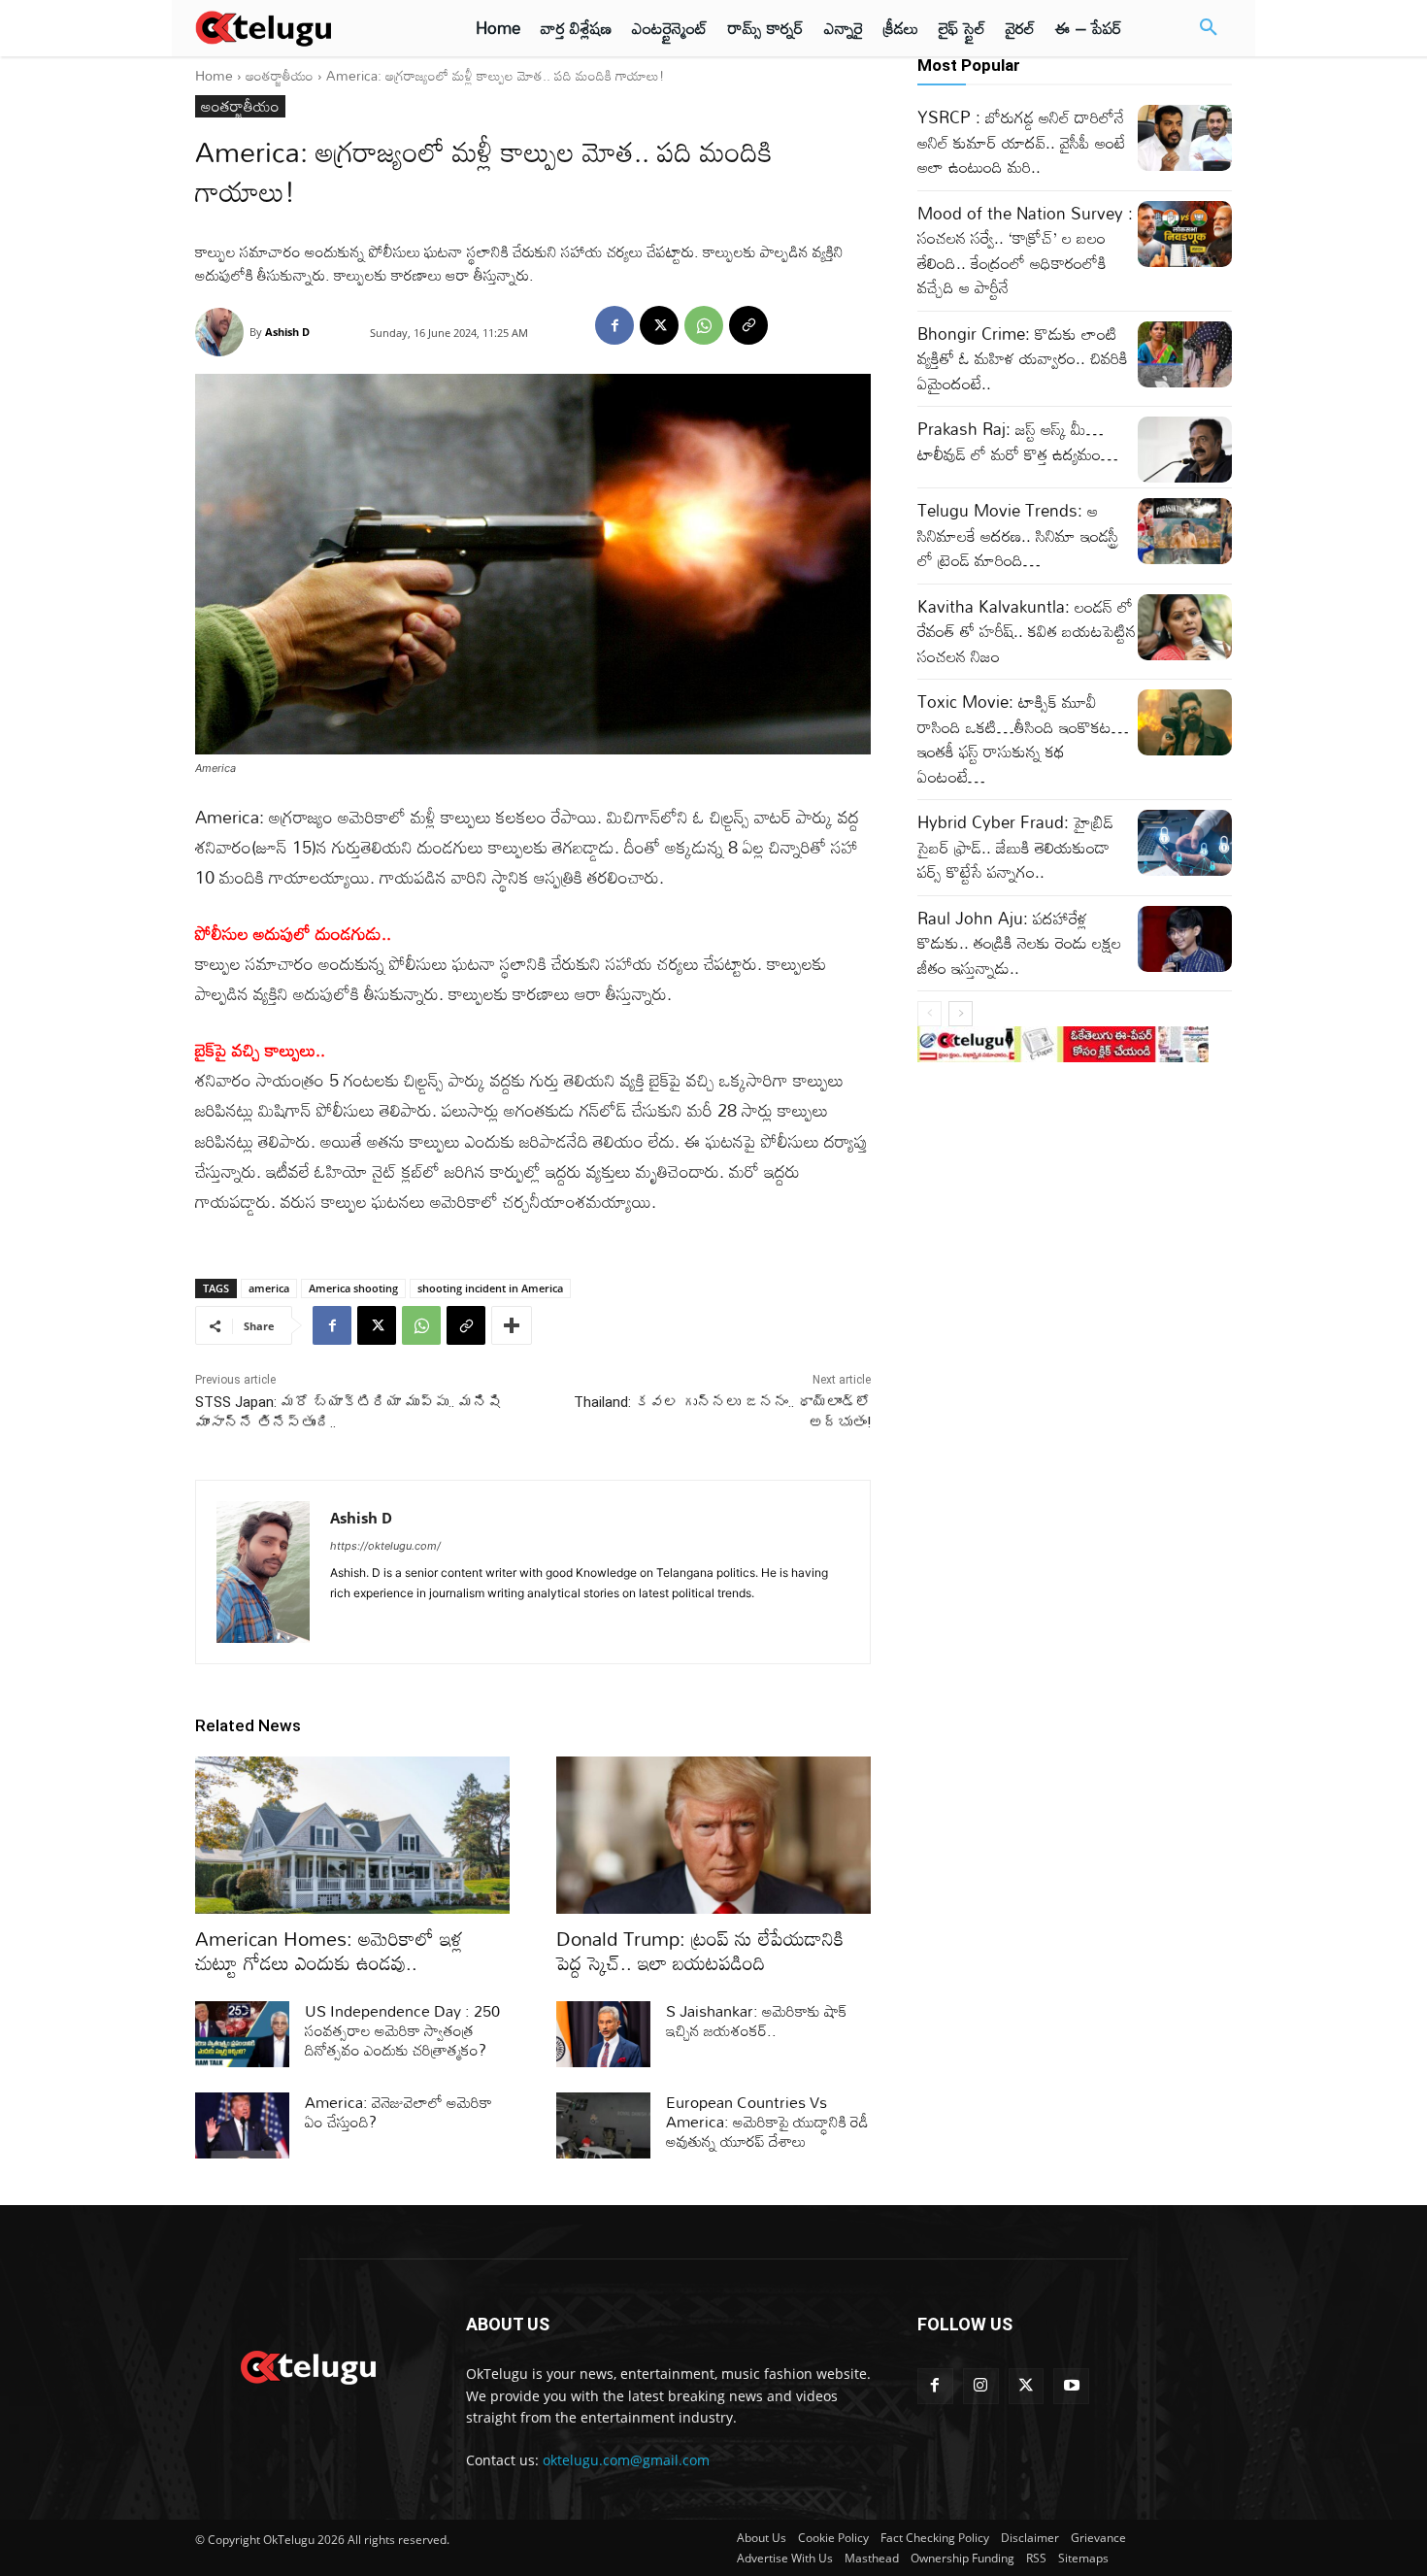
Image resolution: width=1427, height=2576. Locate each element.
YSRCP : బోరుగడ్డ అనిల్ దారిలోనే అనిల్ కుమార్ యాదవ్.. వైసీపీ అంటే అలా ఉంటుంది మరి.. (1021, 142)
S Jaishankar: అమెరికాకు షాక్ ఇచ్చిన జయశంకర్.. (756, 2021)
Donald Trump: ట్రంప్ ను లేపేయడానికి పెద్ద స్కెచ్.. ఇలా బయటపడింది (700, 1950)
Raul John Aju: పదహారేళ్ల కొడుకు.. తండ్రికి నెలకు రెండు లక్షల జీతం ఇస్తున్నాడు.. (1019, 943)
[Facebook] (614, 325)
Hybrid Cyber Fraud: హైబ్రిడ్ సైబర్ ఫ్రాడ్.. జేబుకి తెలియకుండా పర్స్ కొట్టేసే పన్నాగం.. (1015, 847)
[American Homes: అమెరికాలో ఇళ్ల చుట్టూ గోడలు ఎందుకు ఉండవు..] (352, 1835)
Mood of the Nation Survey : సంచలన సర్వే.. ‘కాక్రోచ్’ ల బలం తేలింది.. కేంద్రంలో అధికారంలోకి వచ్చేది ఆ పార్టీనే (1025, 251)
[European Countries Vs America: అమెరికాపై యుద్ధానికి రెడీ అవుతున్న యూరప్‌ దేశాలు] (603, 2125)
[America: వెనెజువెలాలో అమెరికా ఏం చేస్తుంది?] (242, 2125)
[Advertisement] (110, 359)
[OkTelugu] (307, 28)
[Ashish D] (222, 332)
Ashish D (287, 332)
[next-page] (961, 1014)
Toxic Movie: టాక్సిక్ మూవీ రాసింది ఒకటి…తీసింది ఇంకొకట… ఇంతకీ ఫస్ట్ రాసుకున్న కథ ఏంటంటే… (1023, 739)
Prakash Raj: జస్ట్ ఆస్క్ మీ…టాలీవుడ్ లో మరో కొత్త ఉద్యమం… (1018, 441)
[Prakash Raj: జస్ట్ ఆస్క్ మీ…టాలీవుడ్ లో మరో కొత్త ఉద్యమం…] (1185, 450)
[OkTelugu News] (307, 2365)
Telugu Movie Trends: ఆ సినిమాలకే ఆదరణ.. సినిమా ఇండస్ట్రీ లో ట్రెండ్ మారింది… (1018, 535)
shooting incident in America (490, 1288)
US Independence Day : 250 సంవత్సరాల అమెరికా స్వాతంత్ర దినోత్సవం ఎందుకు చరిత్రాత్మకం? (402, 2030)
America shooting (353, 1288)
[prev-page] (929, 1014)
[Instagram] (981, 2386)
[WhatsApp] (704, 325)
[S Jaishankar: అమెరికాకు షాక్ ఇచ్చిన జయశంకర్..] (603, 2034)
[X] (659, 325)
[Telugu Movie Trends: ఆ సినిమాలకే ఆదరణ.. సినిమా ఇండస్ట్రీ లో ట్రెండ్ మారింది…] (1185, 531)
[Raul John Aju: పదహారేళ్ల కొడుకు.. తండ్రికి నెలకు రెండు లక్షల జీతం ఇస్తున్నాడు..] (1185, 939)
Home (214, 75)
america (269, 1288)
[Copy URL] (748, 325)
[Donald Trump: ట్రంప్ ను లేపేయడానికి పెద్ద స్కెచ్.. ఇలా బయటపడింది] (713, 1835)
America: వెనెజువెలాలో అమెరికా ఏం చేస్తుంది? (398, 2112)
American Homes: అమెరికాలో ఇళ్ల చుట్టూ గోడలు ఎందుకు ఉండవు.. (329, 1950)
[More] (512, 1325)
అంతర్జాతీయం (280, 75)
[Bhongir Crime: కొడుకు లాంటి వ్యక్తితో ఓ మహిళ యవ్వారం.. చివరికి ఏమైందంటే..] (1185, 354)
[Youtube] (1071, 2386)
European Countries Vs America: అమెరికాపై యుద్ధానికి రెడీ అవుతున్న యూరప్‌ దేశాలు (767, 2122)
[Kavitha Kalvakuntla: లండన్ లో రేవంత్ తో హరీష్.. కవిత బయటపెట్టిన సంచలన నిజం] (1185, 627)
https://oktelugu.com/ (385, 1546)
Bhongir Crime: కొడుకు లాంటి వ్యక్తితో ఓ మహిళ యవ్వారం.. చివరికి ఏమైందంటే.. (1023, 358)
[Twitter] (1027, 2386)
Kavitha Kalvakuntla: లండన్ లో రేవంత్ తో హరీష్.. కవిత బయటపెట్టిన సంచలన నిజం (1027, 631)
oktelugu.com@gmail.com (626, 2460)
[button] (1209, 28)
